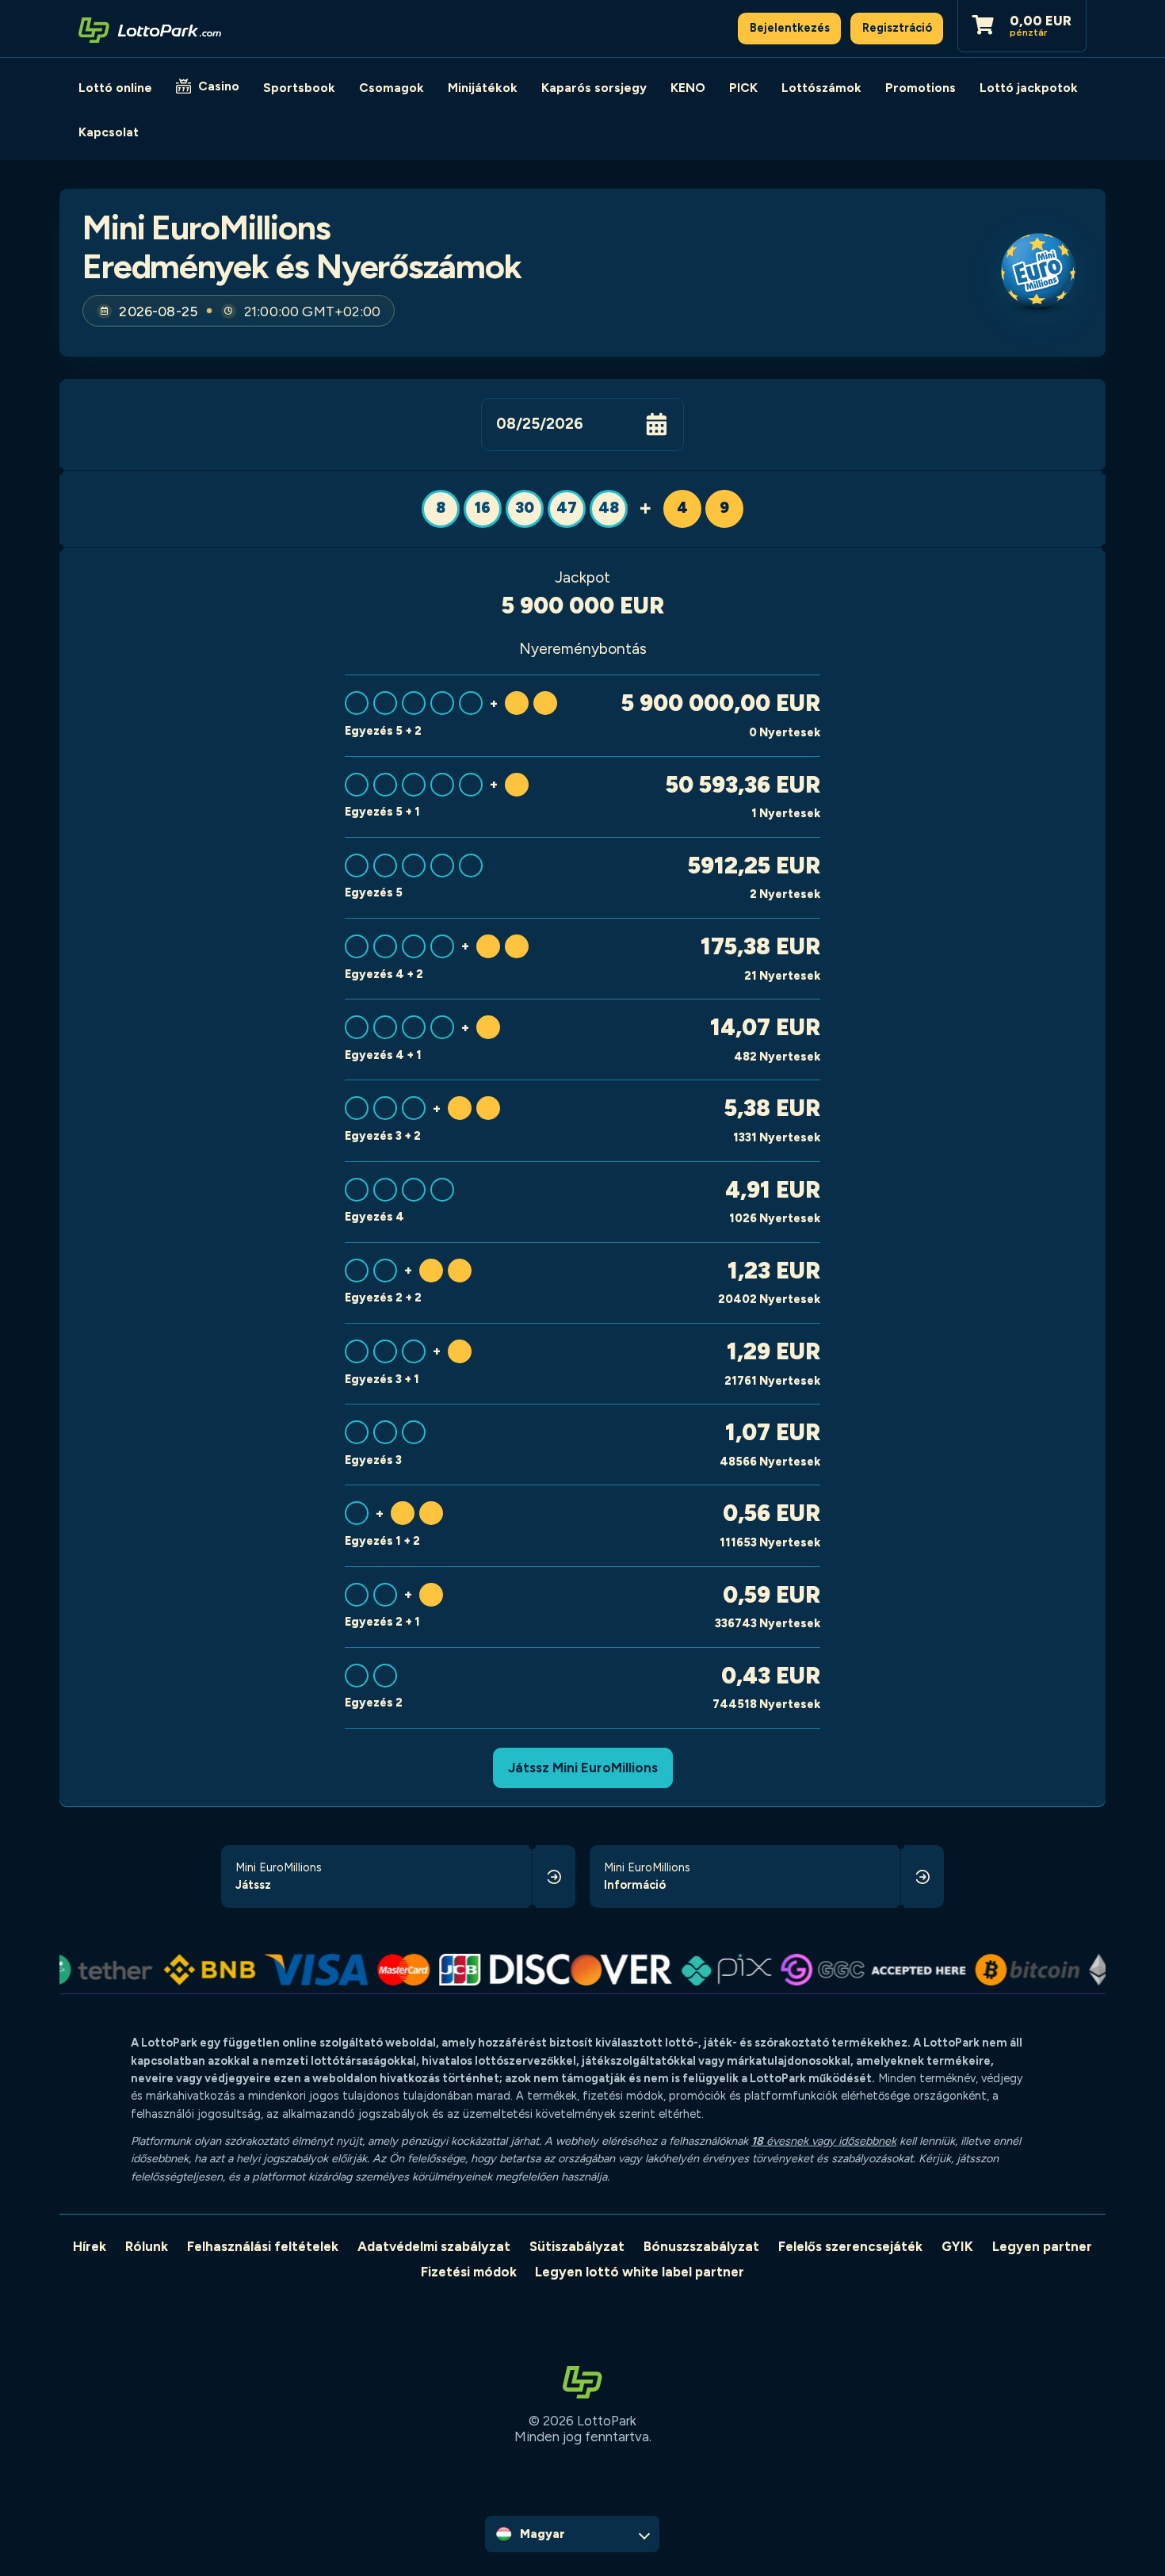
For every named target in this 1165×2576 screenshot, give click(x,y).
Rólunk (147, 2246)
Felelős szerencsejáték (850, 2246)
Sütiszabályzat (577, 2246)
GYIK (957, 2246)
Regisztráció (897, 28)
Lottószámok (821, 88)
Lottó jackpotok (1029, 88)
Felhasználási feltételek (263, 2246)
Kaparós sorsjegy (594, 88)
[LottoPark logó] (150, 29)
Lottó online (115, 88)
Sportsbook (299, 88)
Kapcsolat (109, 132)
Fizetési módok (469, 2272)
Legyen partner (1042, 2246)
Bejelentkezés (790, 28)
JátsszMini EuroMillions (583, 1768)
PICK (743, 88)
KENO (688, 88)
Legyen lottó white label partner (640, 2272)
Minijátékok (483, 88)
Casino (219, 86)
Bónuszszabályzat (701, 2246)
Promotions (921, 88)
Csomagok (392, 88)
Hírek (90, 2246)
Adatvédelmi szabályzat (434, 2246)
